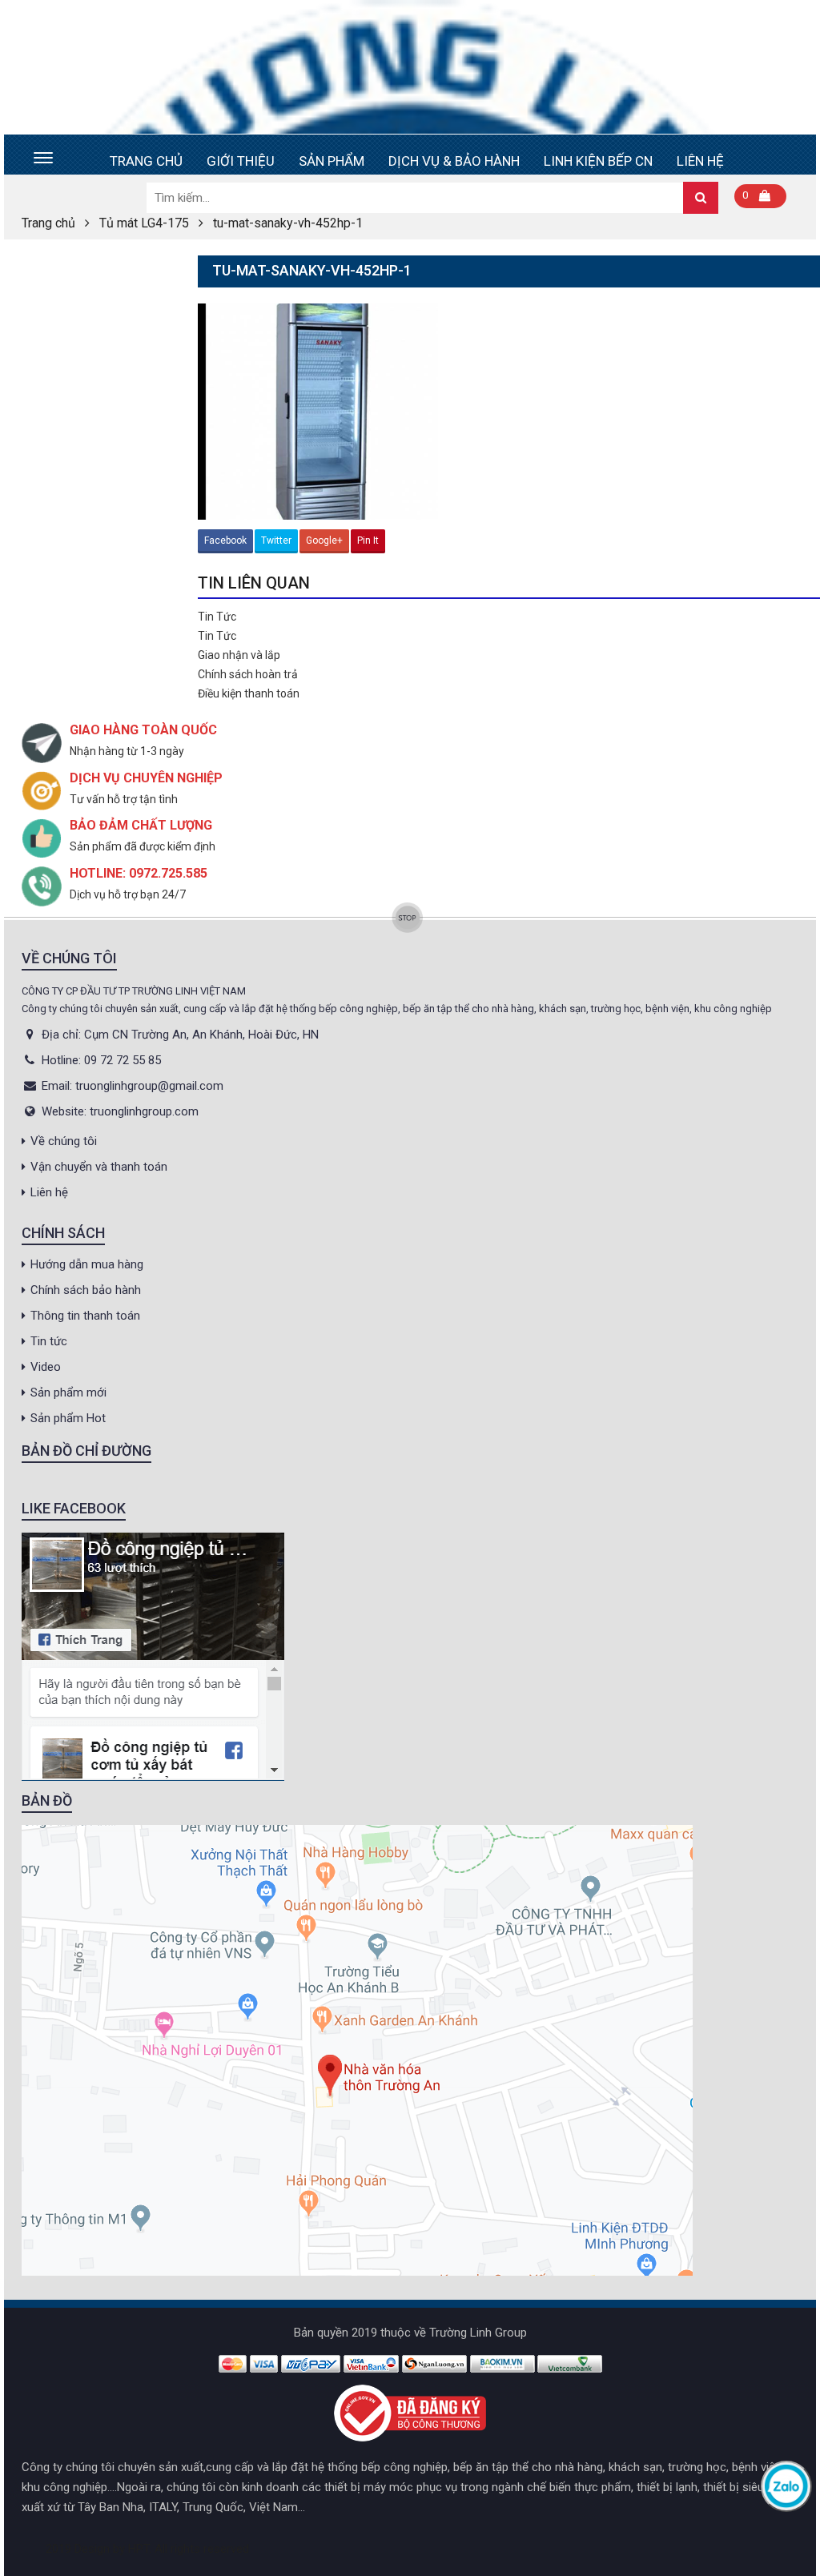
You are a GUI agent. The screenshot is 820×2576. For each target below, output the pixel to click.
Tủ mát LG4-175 (144, 223)
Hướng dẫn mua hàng (87, 1264)
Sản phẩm (332, 161)
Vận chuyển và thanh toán (99, 1167)
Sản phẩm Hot (68, 1418)
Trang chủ (146, 161)
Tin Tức (217, 617)
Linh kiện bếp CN (598, 161)
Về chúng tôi (64, 1141)
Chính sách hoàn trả (248, 674)
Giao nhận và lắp (239, 655)
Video (46, 1367)
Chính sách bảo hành (86, 1290)
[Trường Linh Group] (410, 67)
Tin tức (49, 1341)
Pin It (368, 541)
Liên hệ (700, 161)
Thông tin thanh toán (85, 1316)
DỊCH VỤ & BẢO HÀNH (454, 161)
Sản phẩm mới (68, 1392)
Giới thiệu (241, 161)
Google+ (324, 541)
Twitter (276, 541)
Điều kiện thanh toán (249, 693)
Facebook (225, 541)
